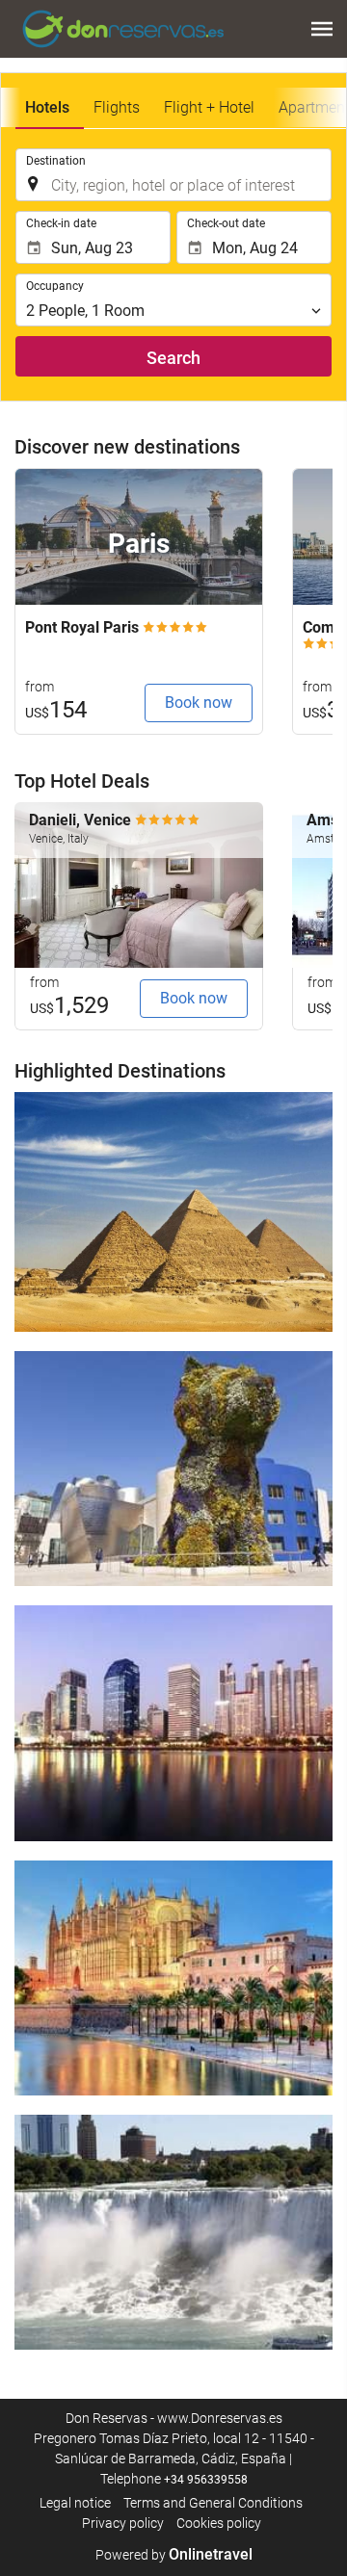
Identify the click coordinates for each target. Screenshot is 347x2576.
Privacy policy (123, 2523)
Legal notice (75, 2503)
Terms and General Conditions (213, 2503)
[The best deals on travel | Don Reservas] (124, 29)
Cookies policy (219, 2523)
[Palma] (173, 1978)
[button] (322, 29)
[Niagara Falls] (173, 2232)
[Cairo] (173, 1212)
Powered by (174, 2555)
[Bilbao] (173, 1469)
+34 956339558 (206, 2480)
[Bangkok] (173, 1723)
